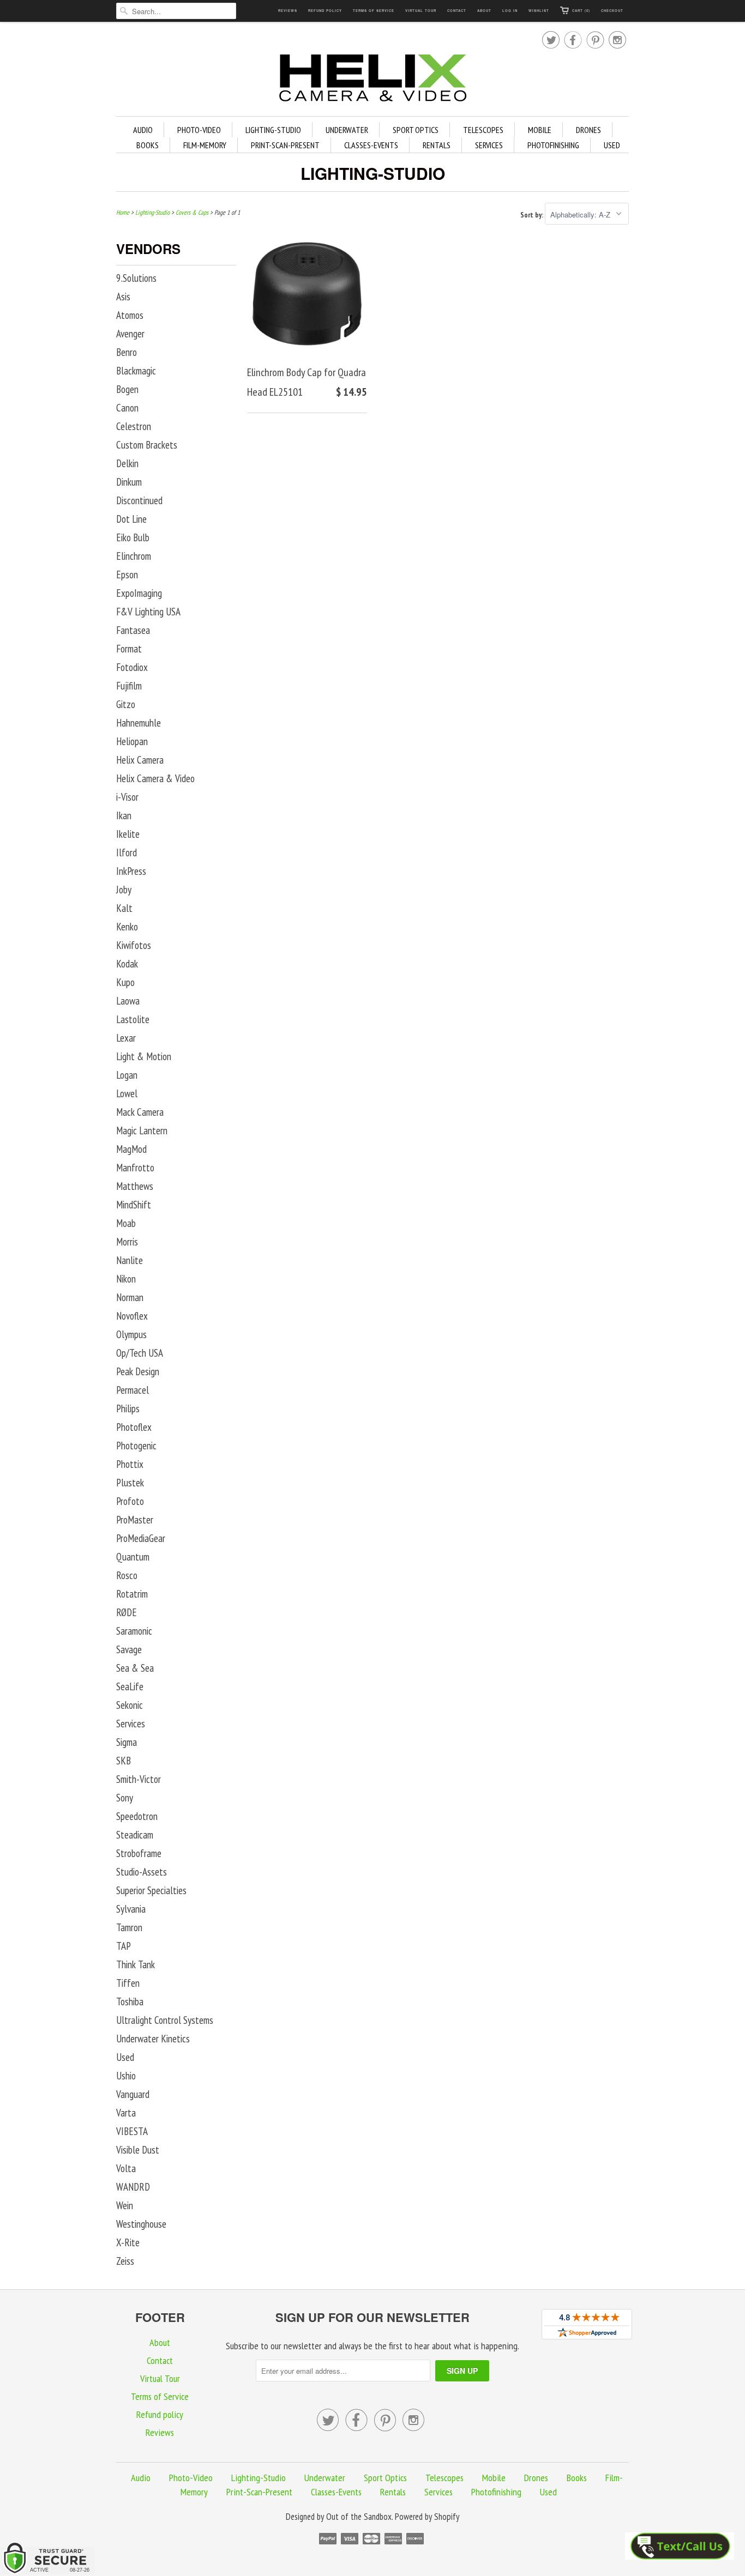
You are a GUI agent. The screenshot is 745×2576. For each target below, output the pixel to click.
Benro (127, 352)
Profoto (130, 1501)
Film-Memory (205, 145)
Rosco (127, 1575)
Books (148, 145)
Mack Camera (140, 1112)
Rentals (437, 145)
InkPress (131, 871)
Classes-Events (371, 145)
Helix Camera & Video (155, 778)
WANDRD (133, 2187)
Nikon (126, 1279)
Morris (127, 1242)
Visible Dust (138, 2150)
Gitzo (126, 704)
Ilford (127, 852)
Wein (125, 2205)
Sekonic (130, 1705)
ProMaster (135, 1520)
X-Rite (128, 2242)
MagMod (131, 1149)
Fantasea (133, 630)
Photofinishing (553, 145)
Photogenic (136, 1446)
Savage (129, 1649)
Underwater (347, 130)
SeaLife (130, 1686)
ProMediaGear (141, 1538)
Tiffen (128, 1983)
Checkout (612, 11)
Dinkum (129, 482)
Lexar (126, 1038)
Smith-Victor (139, 1779)
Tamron (129, 1927)
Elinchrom (134, 556)
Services (489, 145)
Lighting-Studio (273, 130)
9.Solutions (136, 278)
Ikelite (128, 834)
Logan (127, 1075)
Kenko (127, 927)
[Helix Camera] (372, 80)
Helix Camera (140, 760)
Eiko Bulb (133, 537)
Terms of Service (374, 11)
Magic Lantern (142, 1130)
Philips (128, 1408)
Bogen (127, 389)
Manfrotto (135, 1168)
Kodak (127, 964)
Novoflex (132, 1316)
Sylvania (131, 1909)
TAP (124, 1946)
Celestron (134, 426)
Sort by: (533, 215)
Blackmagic (136, 371)
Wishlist (539, 11)
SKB (124, 1761)
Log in (510, 11)
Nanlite (130, 1260)
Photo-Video (199, 130)
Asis (123, 297)
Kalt (124, 908)
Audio (143, 130)
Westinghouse (141, 2224)
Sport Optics (416, 130)
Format (129, 649)
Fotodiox (132, 667)
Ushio (126, 2076)
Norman (130, 1297)
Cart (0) (581, 11)
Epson (127, 575)
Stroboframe (139, 1853)
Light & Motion (144, 1056)
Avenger (130, 334)
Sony (125, 1798)
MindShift (134, 1205)
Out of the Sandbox (359, 2517)
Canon (127, 408)
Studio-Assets (142, 1872)
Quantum (133, 1557)
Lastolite (133, 1019)
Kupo (125, 982)
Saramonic (134, 1631)
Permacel (133, 1390)
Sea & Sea (135, 1668)
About (484, 11)
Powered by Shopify (427, 2517)
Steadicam (135, 1835)
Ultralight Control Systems (165, 2020)
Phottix (130, 1464)
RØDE (127, 1612)
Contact (457, 11)
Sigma (127, 1742)
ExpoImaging (139, 593)
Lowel (127, 1093)
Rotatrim (132, 1594)
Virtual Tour (421, 11)
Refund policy (325, 11)
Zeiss (125, 2261)
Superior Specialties (151, 1890)
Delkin (127, 463)
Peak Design (138, 1371)
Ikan (124, 815)
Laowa (128, 1001)
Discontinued (139, 500)
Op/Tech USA (140, 1353)
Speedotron (137, 1816)
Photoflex (134, 1427)
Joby (124, 890)
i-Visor (127, 797)
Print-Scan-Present (285, 145)
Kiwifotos (134, 945)
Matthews (135, 1186)
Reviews (288, 11)
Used (612, 145)
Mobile (540, 130)
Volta (126, 2168)
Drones (588, 130)
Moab (126, 1223)
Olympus (131, 1334)
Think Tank (136, 1964)
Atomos (130, 315)
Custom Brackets (147, 445)
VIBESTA (132, 2131)
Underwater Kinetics (153, 2039)
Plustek (130, 1483)
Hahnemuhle (139, 723)
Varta (126, 2113)
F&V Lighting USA (148, 612)
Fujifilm (129, 686)
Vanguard (133, 2094)
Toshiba (130, 2001)
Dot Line (131, 519)
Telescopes (483, 130)
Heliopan (132, 741)
